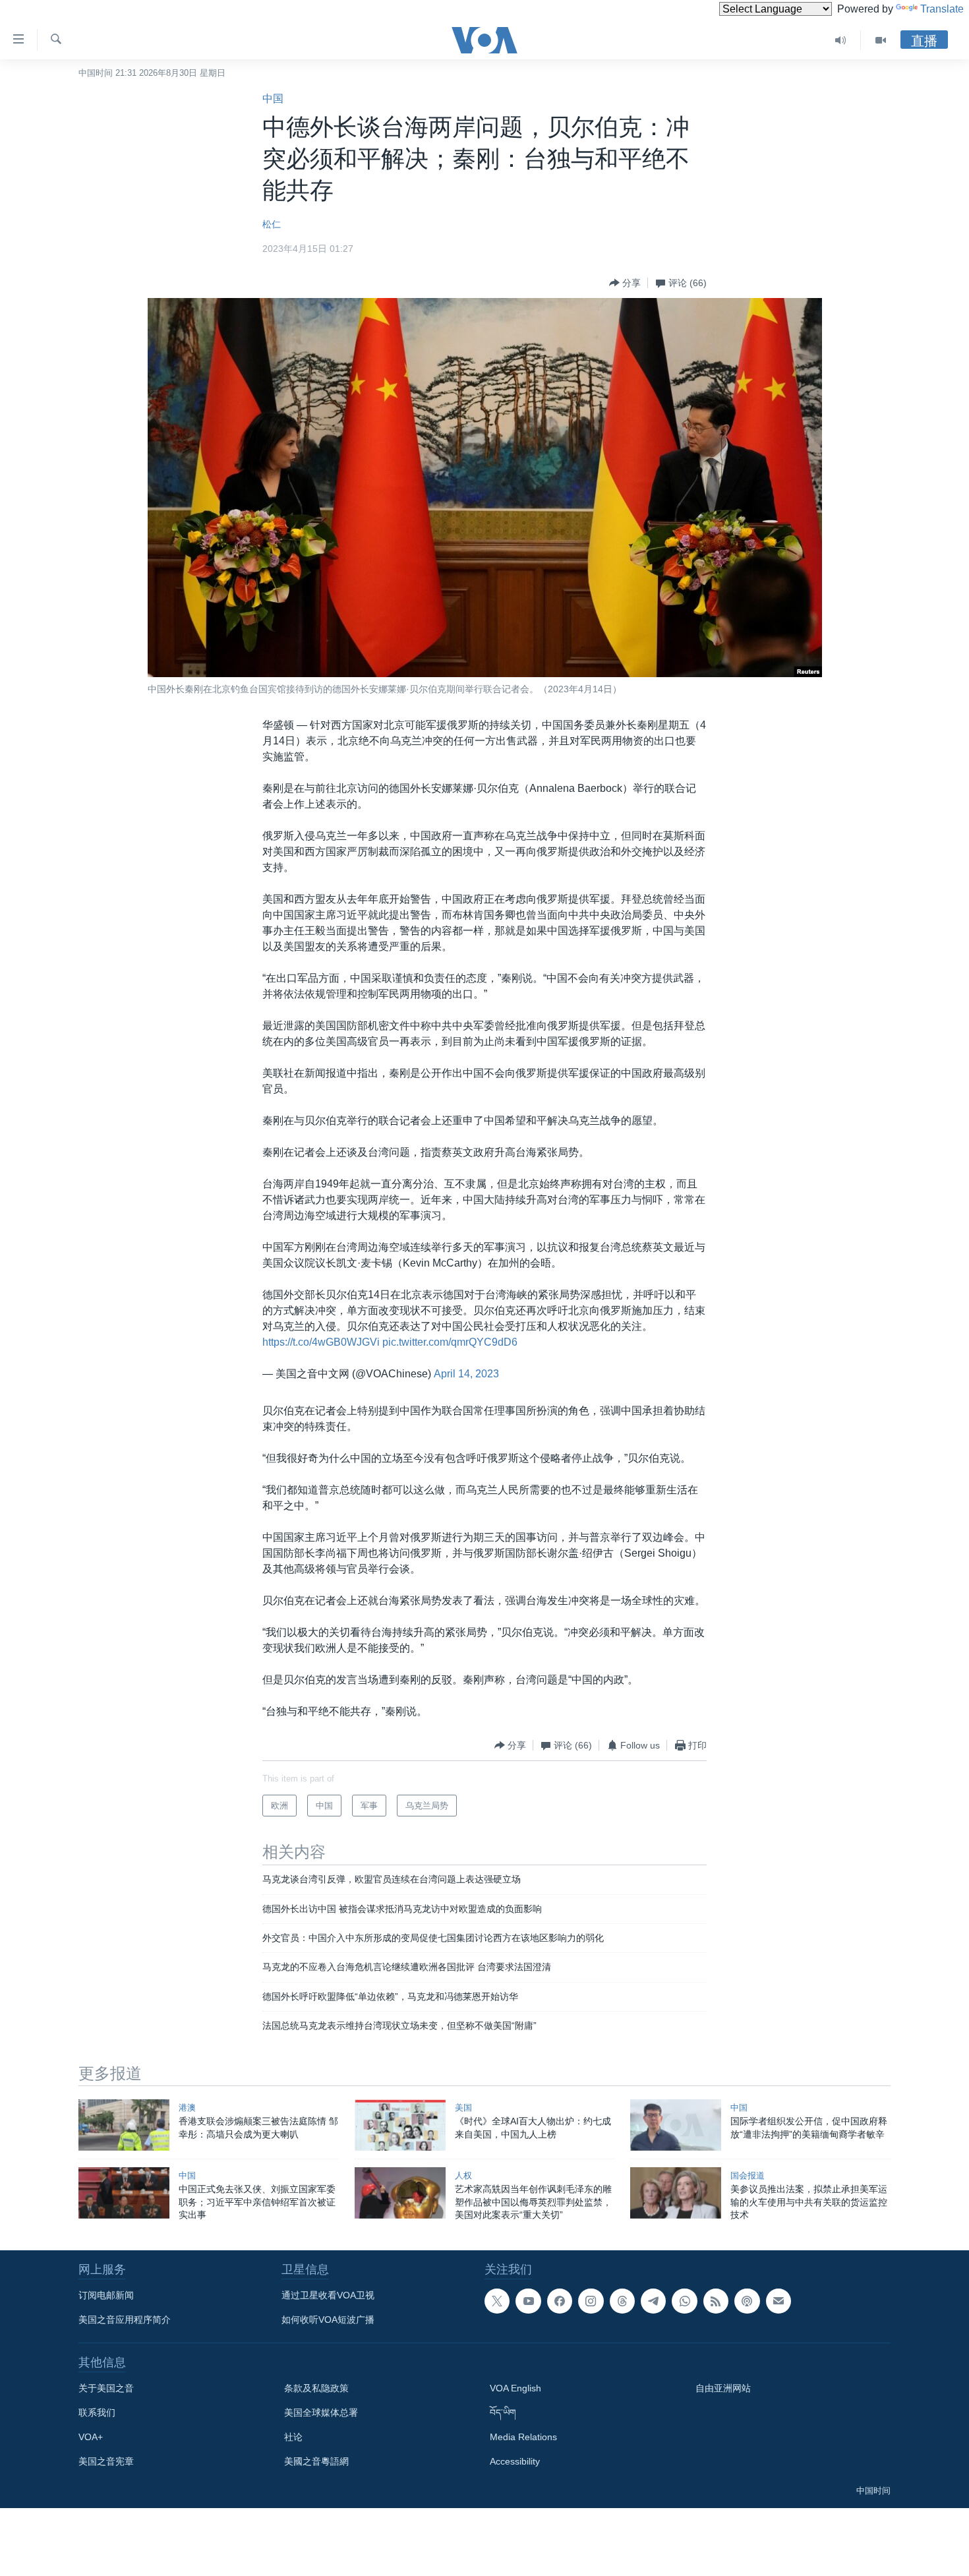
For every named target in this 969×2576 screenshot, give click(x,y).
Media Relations (523, 2437)
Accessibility (515, 2461)
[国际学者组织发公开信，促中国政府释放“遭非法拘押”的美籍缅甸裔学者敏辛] (676, 2125)
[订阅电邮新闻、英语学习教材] (778, 2301)
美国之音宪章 (106, 2461)
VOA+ (91, 2437)
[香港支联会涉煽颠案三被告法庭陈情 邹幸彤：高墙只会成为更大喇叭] (124, 2125)
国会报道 (748, 2175)
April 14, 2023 (466, 1374)
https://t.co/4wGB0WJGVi (321, 1342)
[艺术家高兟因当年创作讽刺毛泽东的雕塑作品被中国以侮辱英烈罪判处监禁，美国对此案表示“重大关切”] (400, 2193)
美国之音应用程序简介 (125, 2320)
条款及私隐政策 (316, 2388)
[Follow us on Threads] (622, 2301)
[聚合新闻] (716, 2301)
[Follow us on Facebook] (560, 2301)
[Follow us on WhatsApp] (684, 2301)
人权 (463, 2175)
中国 (273, 99)
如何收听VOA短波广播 (328, 2320)
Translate (942, 9)
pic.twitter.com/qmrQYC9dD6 (450, 1342)
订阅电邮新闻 (106, 2295)
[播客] (747, 2301)
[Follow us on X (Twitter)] (497, 2301)
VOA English (515, 2388)
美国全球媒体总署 (321, 2412)
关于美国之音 (106, 2388)
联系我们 (97, 2412)
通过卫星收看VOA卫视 (328, 2295)
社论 (293, 2437)
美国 (463, 2108)
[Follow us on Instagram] (591, 2301)
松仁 (272, 224)
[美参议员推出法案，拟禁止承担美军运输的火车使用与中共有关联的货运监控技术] (676, 2193)
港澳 (187, 2108)
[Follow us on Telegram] (653, 2301)
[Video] (881, 40)
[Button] (625, 283)
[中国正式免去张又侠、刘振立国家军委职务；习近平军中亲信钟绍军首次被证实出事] (124, 2193)
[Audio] (841, 40)
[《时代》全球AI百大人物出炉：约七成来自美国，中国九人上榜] (400, 2125)
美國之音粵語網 (316, 2461)
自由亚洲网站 (723, 2388)
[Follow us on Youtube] (528, 2301)
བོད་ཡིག (503, 2412)
